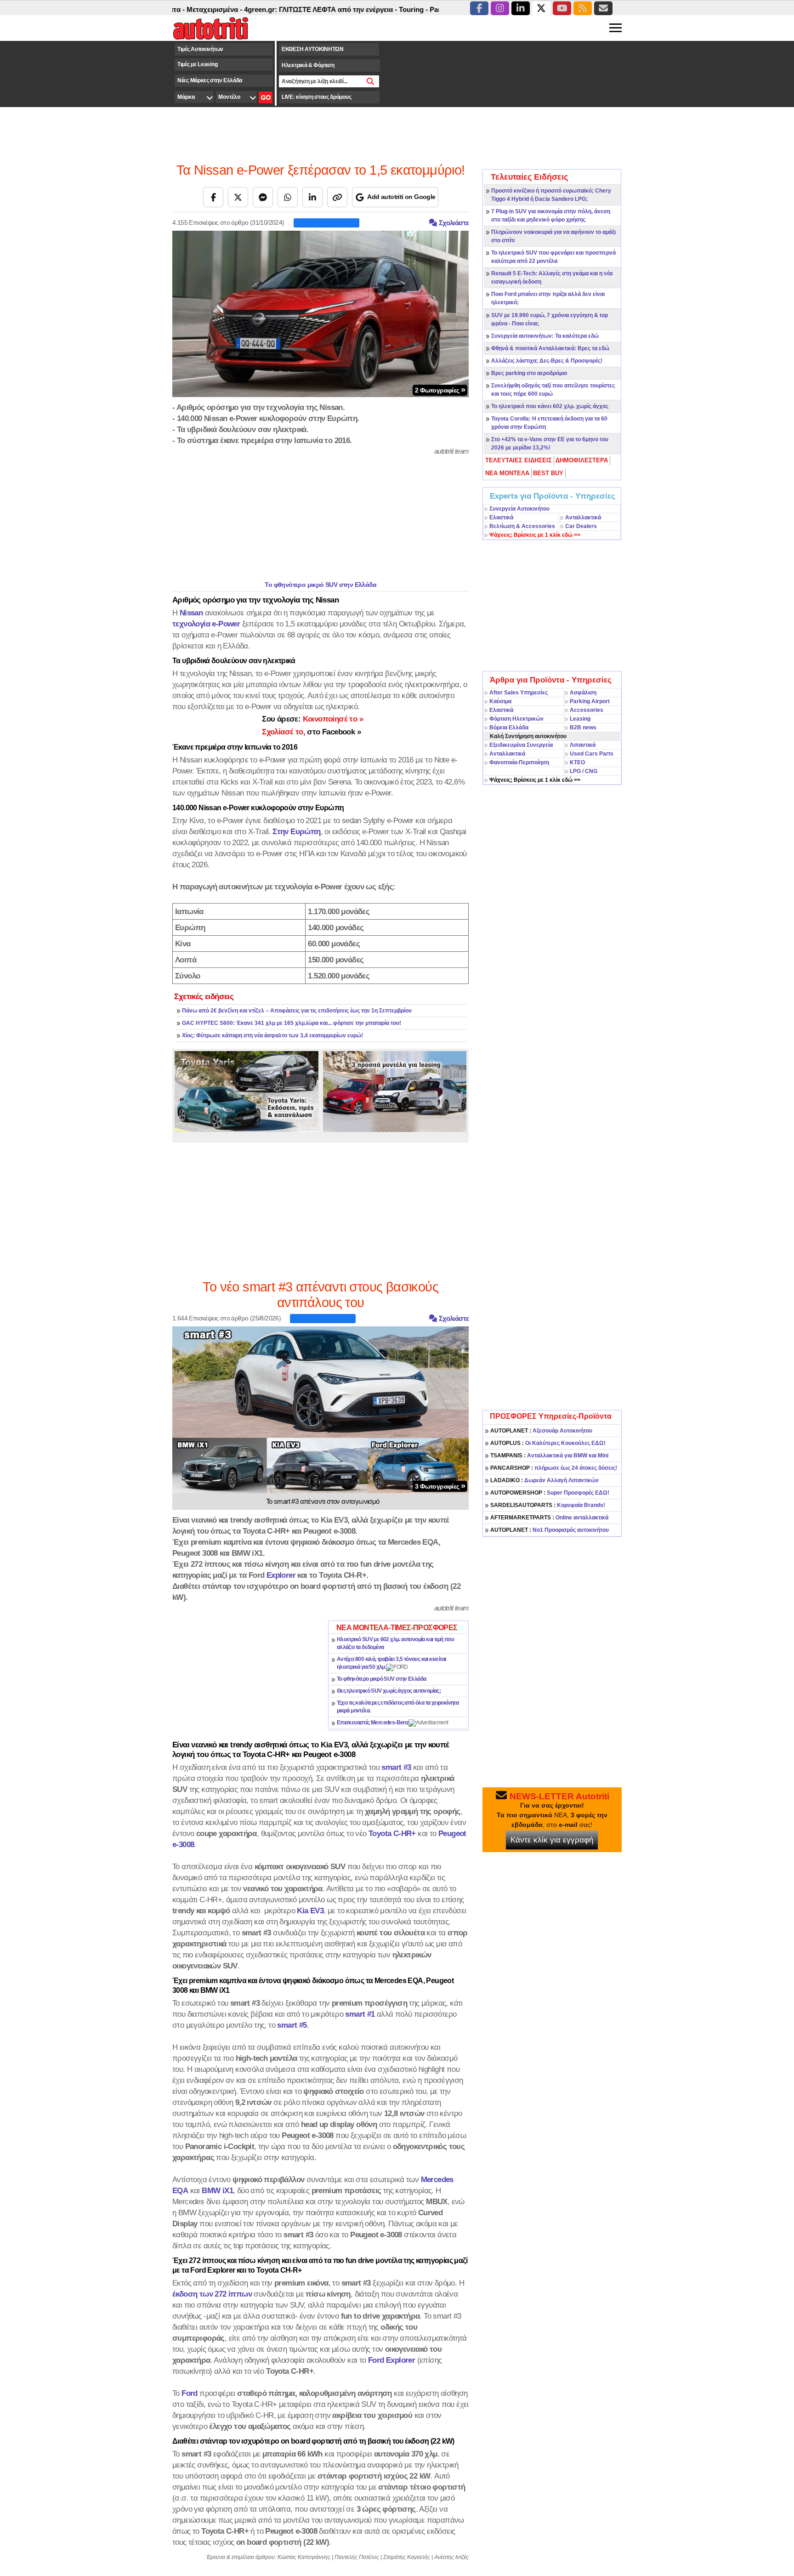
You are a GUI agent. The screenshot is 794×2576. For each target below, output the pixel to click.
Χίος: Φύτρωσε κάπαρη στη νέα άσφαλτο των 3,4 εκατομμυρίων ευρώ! (272, 1035)
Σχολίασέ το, (311, 732)
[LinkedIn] (312, 197)
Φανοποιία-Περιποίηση (519, 762)
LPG (575, 771)
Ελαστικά (501, 517)
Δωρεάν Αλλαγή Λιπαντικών (544, 1480)
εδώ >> (535, 535)
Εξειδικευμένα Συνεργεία (521, 745)
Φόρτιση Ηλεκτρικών (516, 719)
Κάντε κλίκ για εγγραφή (552, 1840)
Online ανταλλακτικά (549, 1518)
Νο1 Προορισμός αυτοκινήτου (550, 1530)
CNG (591, 771)
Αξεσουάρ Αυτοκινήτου (541, 1431)
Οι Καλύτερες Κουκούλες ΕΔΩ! (548, 1443)
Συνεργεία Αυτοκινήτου (519, 509)
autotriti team (452, 451)
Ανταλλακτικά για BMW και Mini (549, 1456)
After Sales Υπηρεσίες (519, 693)
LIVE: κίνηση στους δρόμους (316, 97)
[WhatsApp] (288, 197)
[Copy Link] (337, 197)
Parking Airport (590, 701)
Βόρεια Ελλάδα (509, 728)
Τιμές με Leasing (197, 64)
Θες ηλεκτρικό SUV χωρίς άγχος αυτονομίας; (389, 1691)
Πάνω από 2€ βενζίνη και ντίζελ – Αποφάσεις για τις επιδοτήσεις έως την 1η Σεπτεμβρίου (297, 1011)
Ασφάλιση (583, 693)
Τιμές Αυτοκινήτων (200, 49)
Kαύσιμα (500, 701)
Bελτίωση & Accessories (522, 526)
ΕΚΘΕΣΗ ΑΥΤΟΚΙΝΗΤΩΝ (313, 49)
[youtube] (562, 8)
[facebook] (479, 8)
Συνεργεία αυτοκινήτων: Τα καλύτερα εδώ (545, 336)
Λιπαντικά (583, 745)
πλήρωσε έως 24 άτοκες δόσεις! (554, 1468)
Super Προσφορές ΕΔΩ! (550, 1493)
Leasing (580, 719)
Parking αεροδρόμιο (411, 9)
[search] (371, 81)
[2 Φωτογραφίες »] (320, 313)
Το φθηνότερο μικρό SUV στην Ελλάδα (320, 585)
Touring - (363, 9)
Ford (190, 2393)
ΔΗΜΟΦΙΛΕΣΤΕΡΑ (582, 460)
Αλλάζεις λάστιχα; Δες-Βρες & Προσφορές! (547, 361)
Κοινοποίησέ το (312, 719)
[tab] (519, 461)
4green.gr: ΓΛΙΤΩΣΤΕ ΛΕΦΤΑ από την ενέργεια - (270, 9)
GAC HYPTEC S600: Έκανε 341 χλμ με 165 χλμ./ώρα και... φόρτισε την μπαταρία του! (292, 1023)
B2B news (583, 728)
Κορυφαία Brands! (548, 1505)
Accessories (587, 710)
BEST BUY (548, 473)
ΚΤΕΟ (577, 762)
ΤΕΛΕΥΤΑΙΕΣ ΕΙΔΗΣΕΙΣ (519, 460)
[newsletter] (603, 8)
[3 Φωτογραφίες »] (320, 1409)
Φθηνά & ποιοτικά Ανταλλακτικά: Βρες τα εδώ (550, 348)
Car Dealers (581, 526)
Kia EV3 (310, 1911)
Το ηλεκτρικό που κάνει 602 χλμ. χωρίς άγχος (550, 406)
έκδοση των (212, 2294)
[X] (238, 197)
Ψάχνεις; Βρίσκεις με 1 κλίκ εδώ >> (535, 780)
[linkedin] (521, 8)
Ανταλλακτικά (583, 517)
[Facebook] (213, 197)
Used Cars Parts (592, 754)
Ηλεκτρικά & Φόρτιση (308, 65)
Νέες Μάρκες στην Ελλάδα (210, 80)
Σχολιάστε (453, 223)
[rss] (583, 8)
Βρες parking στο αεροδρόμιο (529, 373)
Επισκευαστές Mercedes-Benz (373, 1723)
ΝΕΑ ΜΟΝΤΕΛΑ (507, 473)
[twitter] (541, 8)
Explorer (281, 1575)
